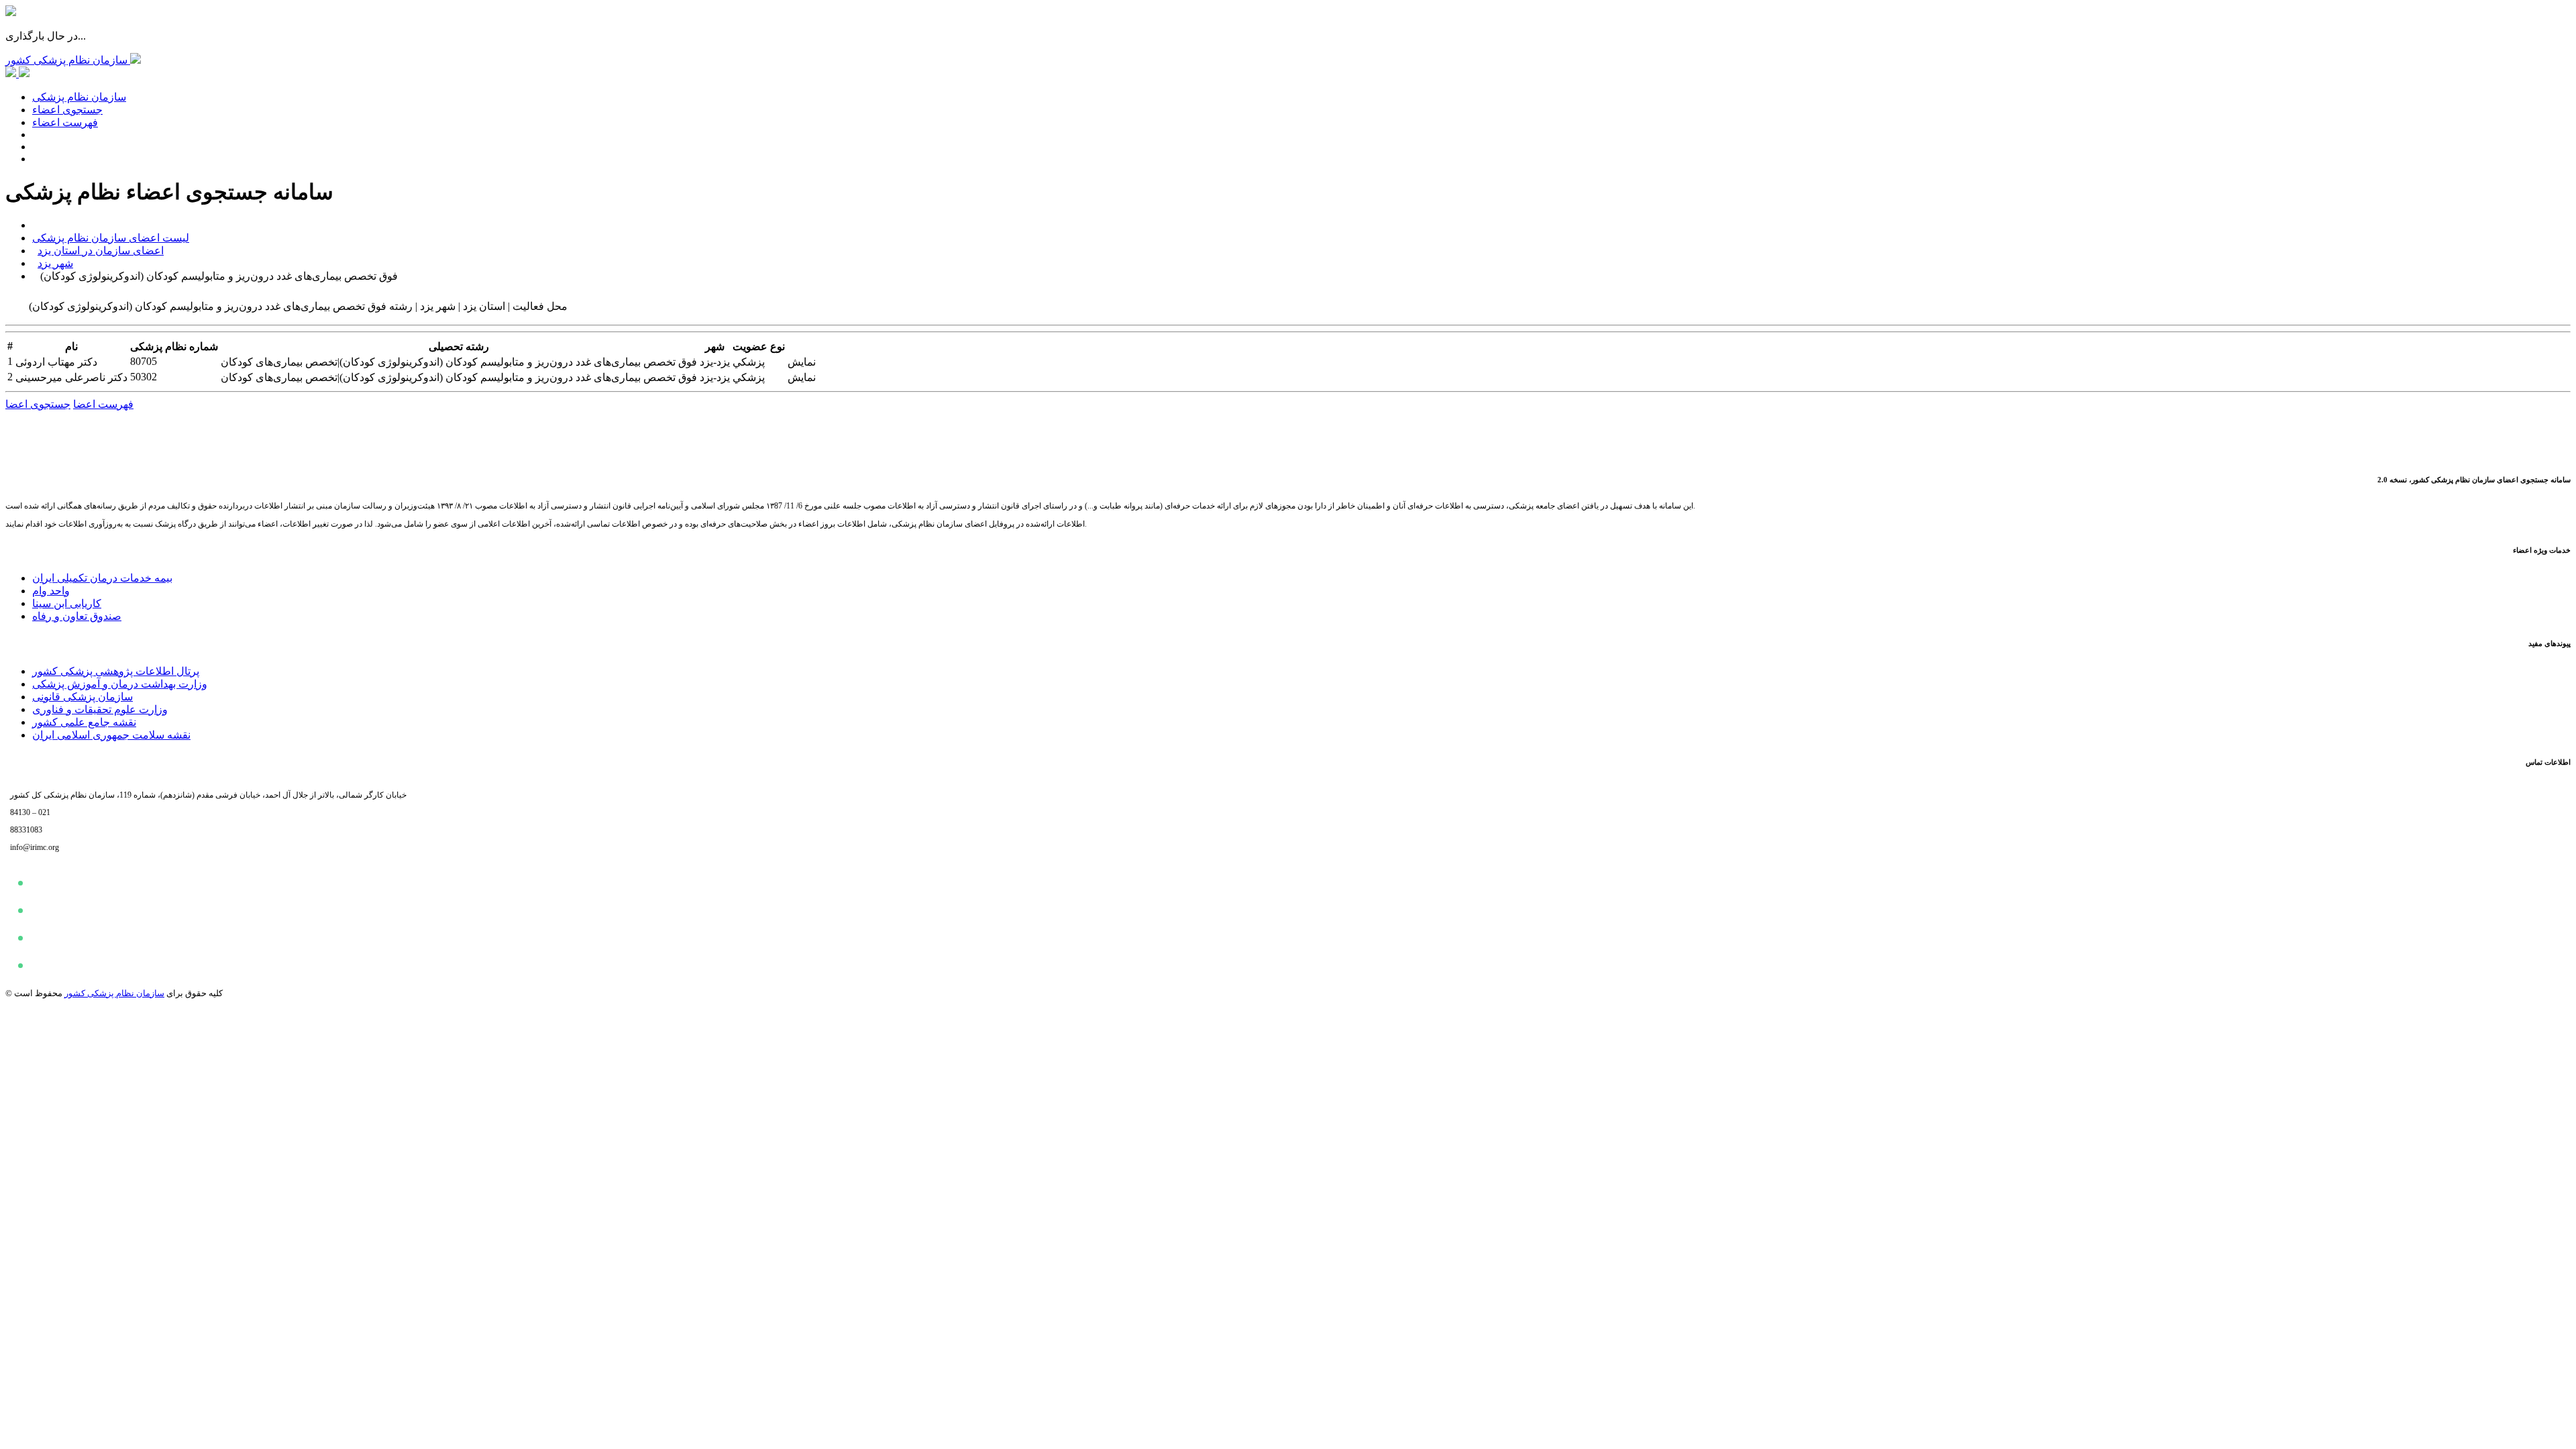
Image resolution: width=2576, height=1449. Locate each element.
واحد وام (51, 591)
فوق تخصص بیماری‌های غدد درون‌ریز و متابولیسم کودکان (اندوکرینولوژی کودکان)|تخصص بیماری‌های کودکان (459, 362)
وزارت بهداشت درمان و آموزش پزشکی (120, 684)
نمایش (802, 362)
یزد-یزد (715, 362)
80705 (144, 361)
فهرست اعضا (103, 404)
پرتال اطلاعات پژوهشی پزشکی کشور (116, 671)
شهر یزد (55, 263)
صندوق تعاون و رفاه (77, 616)
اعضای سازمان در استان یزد (101, 251)
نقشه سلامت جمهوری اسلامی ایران (111, 735)
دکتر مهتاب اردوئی (56, 362)
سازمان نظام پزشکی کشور (114, 993)
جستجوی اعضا (38, 404)
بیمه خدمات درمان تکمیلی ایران (102, 578)
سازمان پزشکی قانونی (83, 697)
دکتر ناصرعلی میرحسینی (71, 377)
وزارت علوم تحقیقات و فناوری (100, 709)
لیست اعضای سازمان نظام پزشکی (111, 238)
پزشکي (749, 362)
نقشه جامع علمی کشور (84, 722)
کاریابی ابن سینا (67, 603)
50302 (144, 377)
